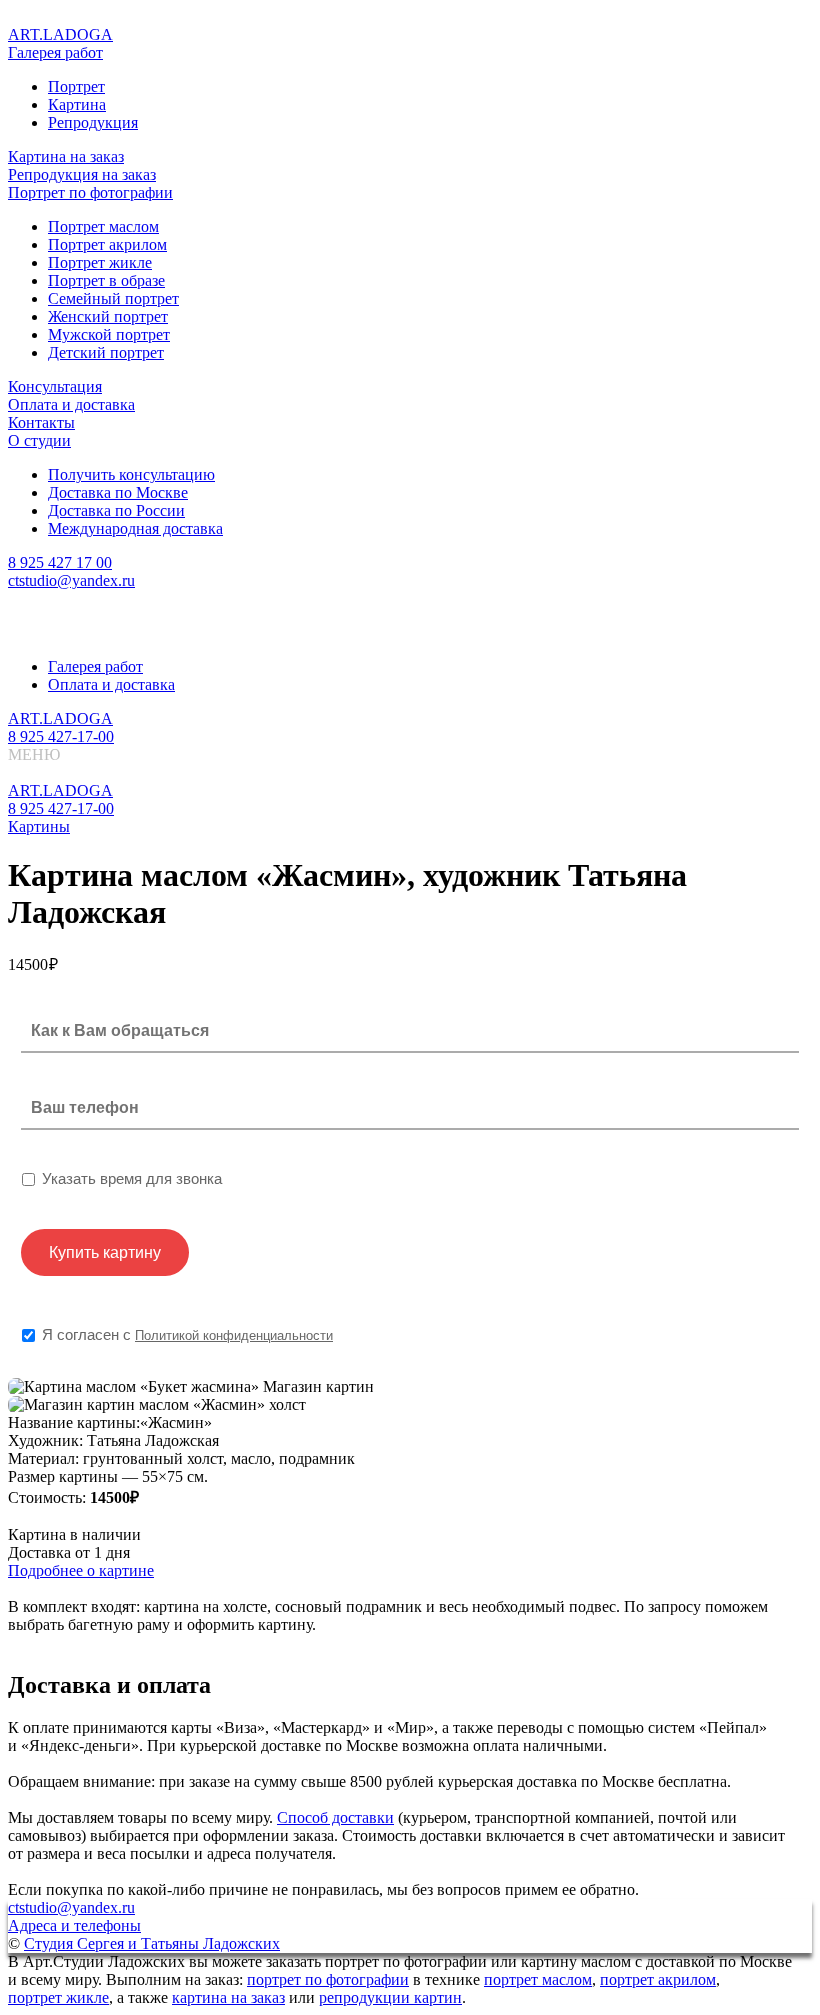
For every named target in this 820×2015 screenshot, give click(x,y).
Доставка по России (116, 510)
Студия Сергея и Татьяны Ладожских (152, 1943)
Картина (77, 104)
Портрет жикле (100, 262)
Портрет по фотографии (90, 192)
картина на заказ (228, 1997)
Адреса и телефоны (74, 1925)
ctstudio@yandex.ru (71, 580)
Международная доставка (135, 528)
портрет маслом (538, 1979)
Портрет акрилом (107, 244)
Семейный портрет (113, 298)
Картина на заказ (66, 156)
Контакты (41, 422)
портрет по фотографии (328, 1979)
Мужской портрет (109, 334)
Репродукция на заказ (82, 174)
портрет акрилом (658, 1979)
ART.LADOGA (60, 34)
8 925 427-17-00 (61, 736)
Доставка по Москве (118, 492)
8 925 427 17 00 (60, 562)
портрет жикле (58, 1997)
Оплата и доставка (71, 404)
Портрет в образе (106, 280)
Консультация (55, 386)
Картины (39, 826)
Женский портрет (108, 316)
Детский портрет (106, 352)
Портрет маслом (103, 226)
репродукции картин (390, 1997)
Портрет (76, 86)
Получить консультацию (131, 474)
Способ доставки (335, 1817)
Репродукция (93, 122)
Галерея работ (55, 52)
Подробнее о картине (81, 1570)
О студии (39, 440)
